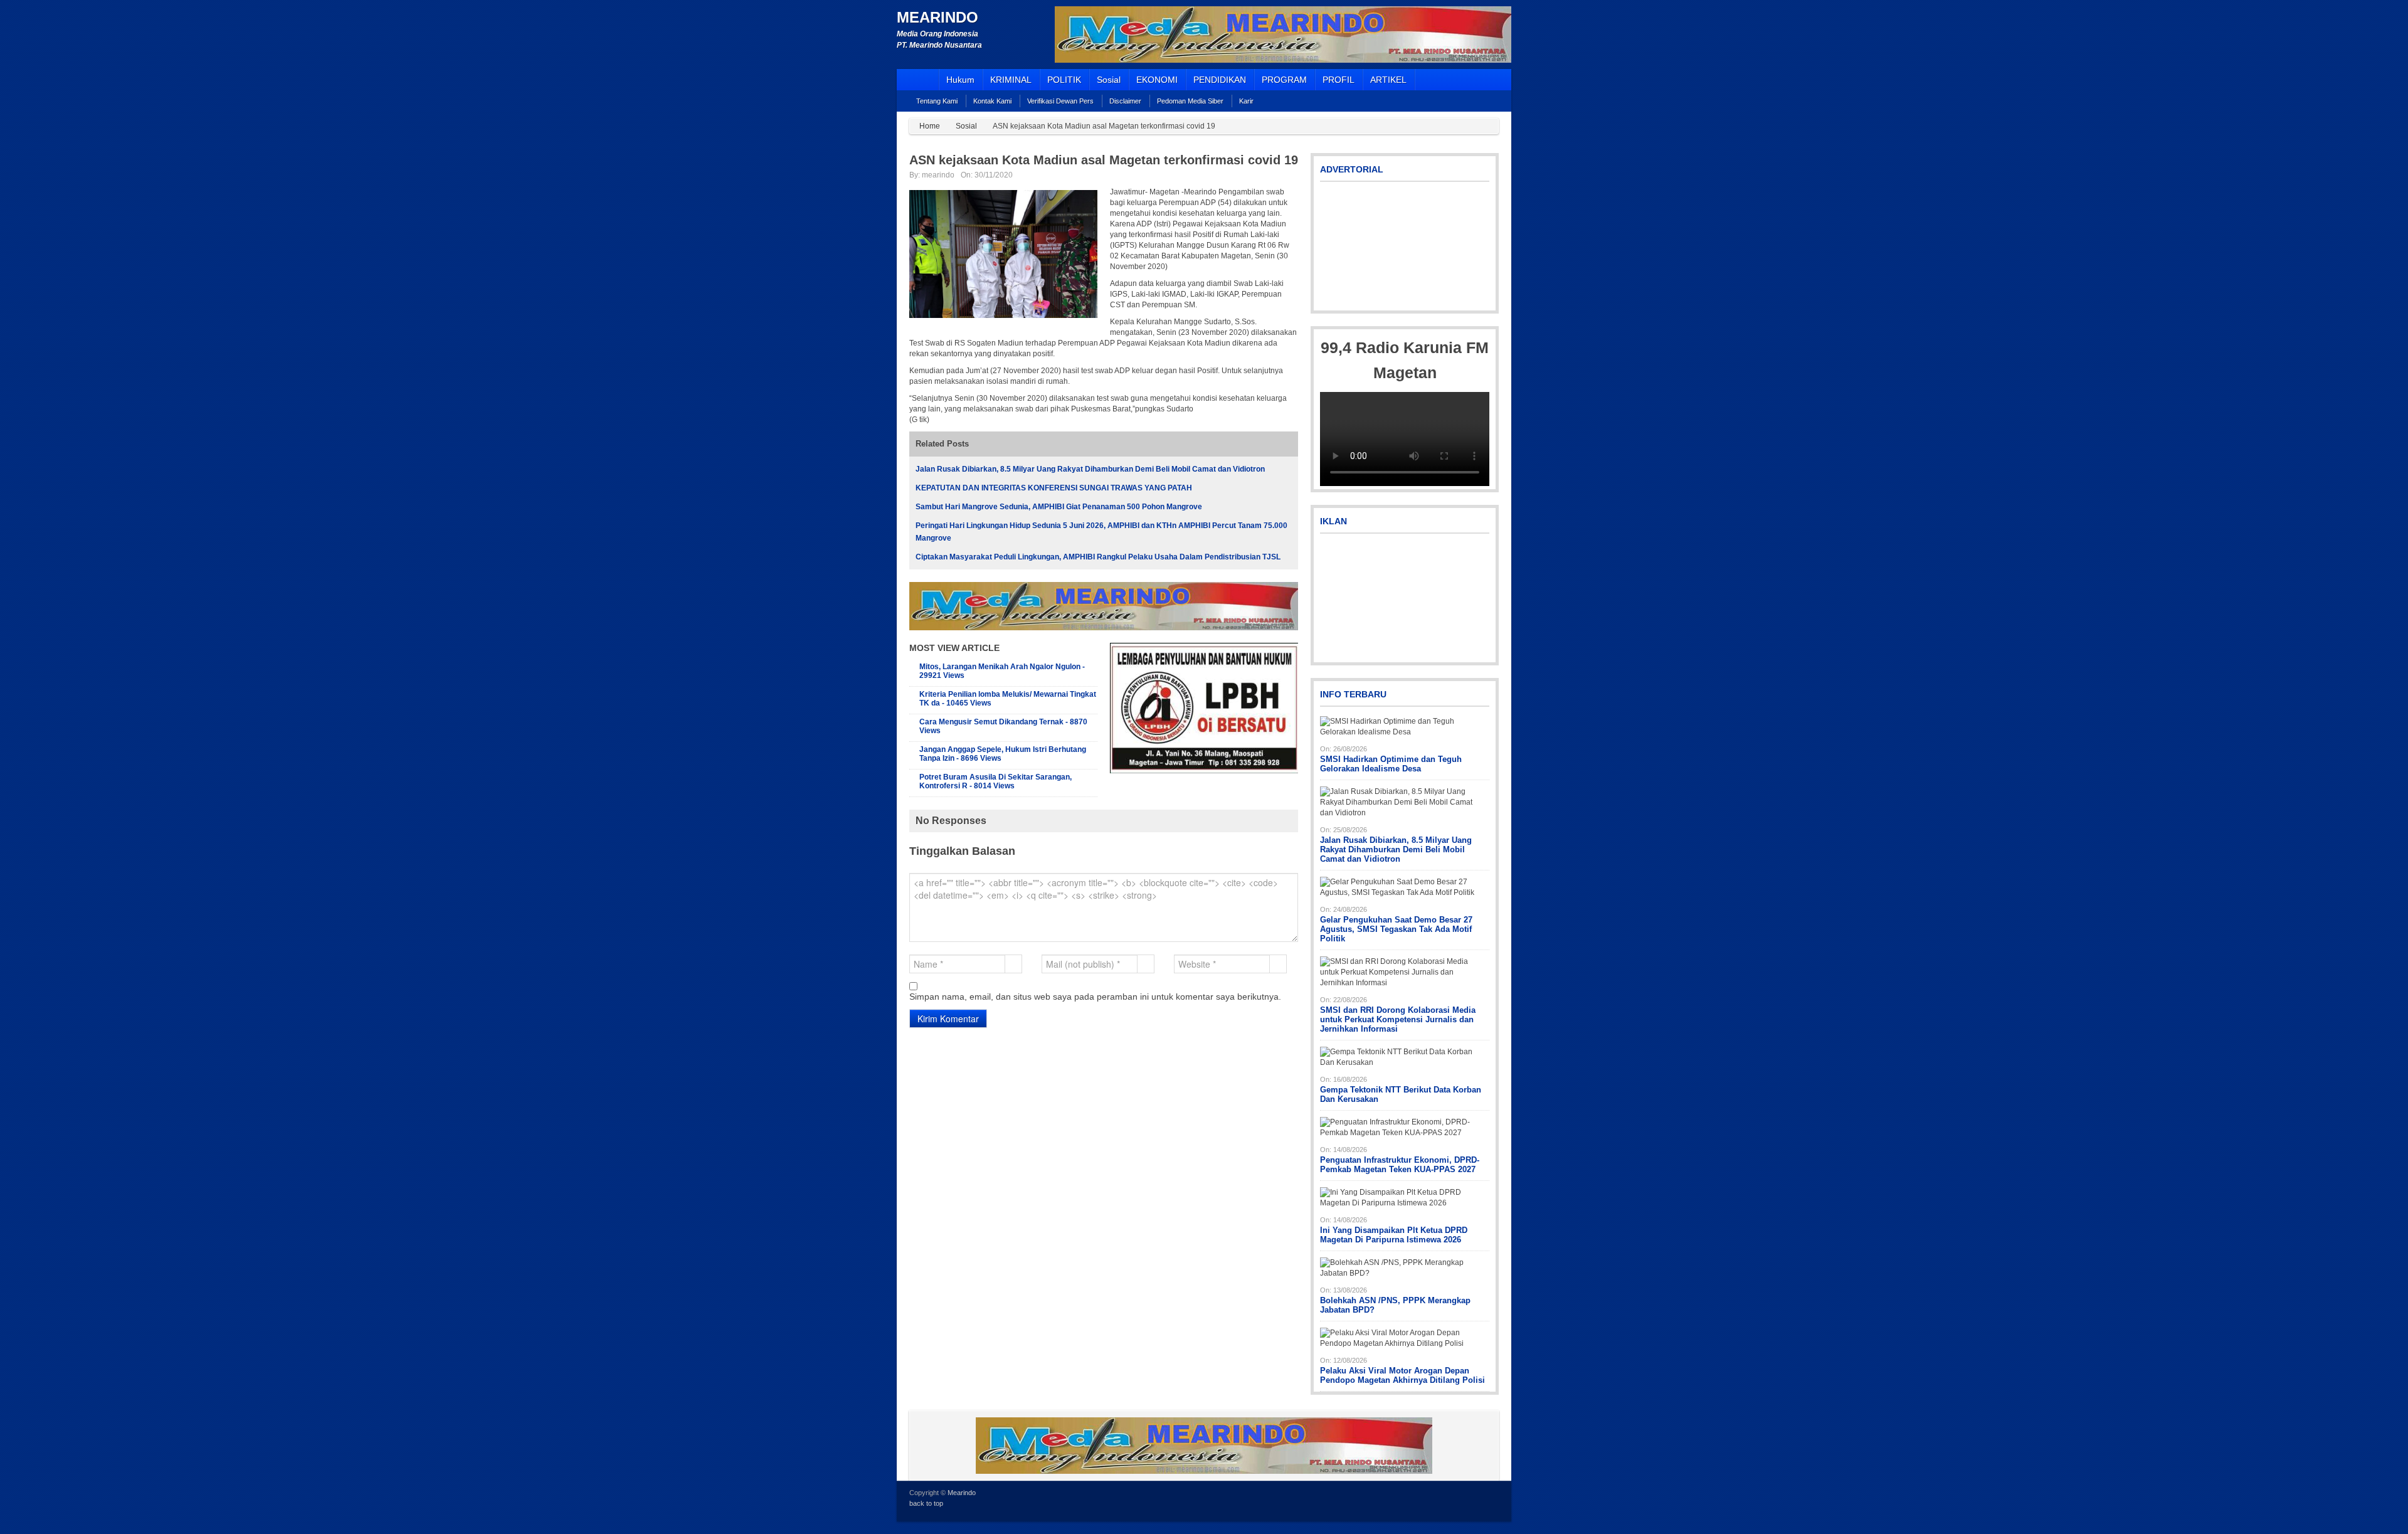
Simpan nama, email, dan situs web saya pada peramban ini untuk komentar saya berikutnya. (1095, 997)
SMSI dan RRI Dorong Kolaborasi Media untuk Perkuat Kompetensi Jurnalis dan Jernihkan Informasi (1398, 1019)
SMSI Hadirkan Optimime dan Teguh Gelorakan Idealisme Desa (1391, 764)
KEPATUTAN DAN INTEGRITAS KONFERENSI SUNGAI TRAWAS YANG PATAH (1054, 488)
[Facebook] (1474, 1500)
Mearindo (937, 17)
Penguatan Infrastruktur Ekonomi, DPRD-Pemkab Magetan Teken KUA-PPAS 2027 (1400, 1165)
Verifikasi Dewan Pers (1060, 101)
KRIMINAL (1011, 80)
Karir (1246, 101)
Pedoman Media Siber (1190, 101)
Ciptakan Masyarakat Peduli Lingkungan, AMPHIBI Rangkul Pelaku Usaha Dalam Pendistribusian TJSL (1098, 557)
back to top (926, 1503)
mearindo (938, 175)
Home (930, 126)
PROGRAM (1284, 80)
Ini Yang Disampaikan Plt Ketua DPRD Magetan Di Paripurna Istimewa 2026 (1394, 1235)
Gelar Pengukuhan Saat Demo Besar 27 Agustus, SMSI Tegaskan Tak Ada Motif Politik (1396, 929)
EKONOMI (1157, 80)
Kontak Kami (992, 101)
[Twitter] (1457, 1500)
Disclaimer (1125, 101)
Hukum (960, 80)
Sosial (1109, 80)
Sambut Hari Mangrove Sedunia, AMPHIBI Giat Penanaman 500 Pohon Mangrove (1059, 507)
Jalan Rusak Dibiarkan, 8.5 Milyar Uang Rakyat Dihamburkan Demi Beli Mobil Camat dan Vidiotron (1090, 469)
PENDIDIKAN (1220, 80)
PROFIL (1339, 80)
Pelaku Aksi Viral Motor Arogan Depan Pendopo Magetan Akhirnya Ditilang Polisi (1402, 1375)
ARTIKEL (1388, 80)
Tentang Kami (937, 101)
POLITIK (1064, 80)
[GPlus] (1491, 1500)
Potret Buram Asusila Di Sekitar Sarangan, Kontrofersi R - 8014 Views (995, 781)
